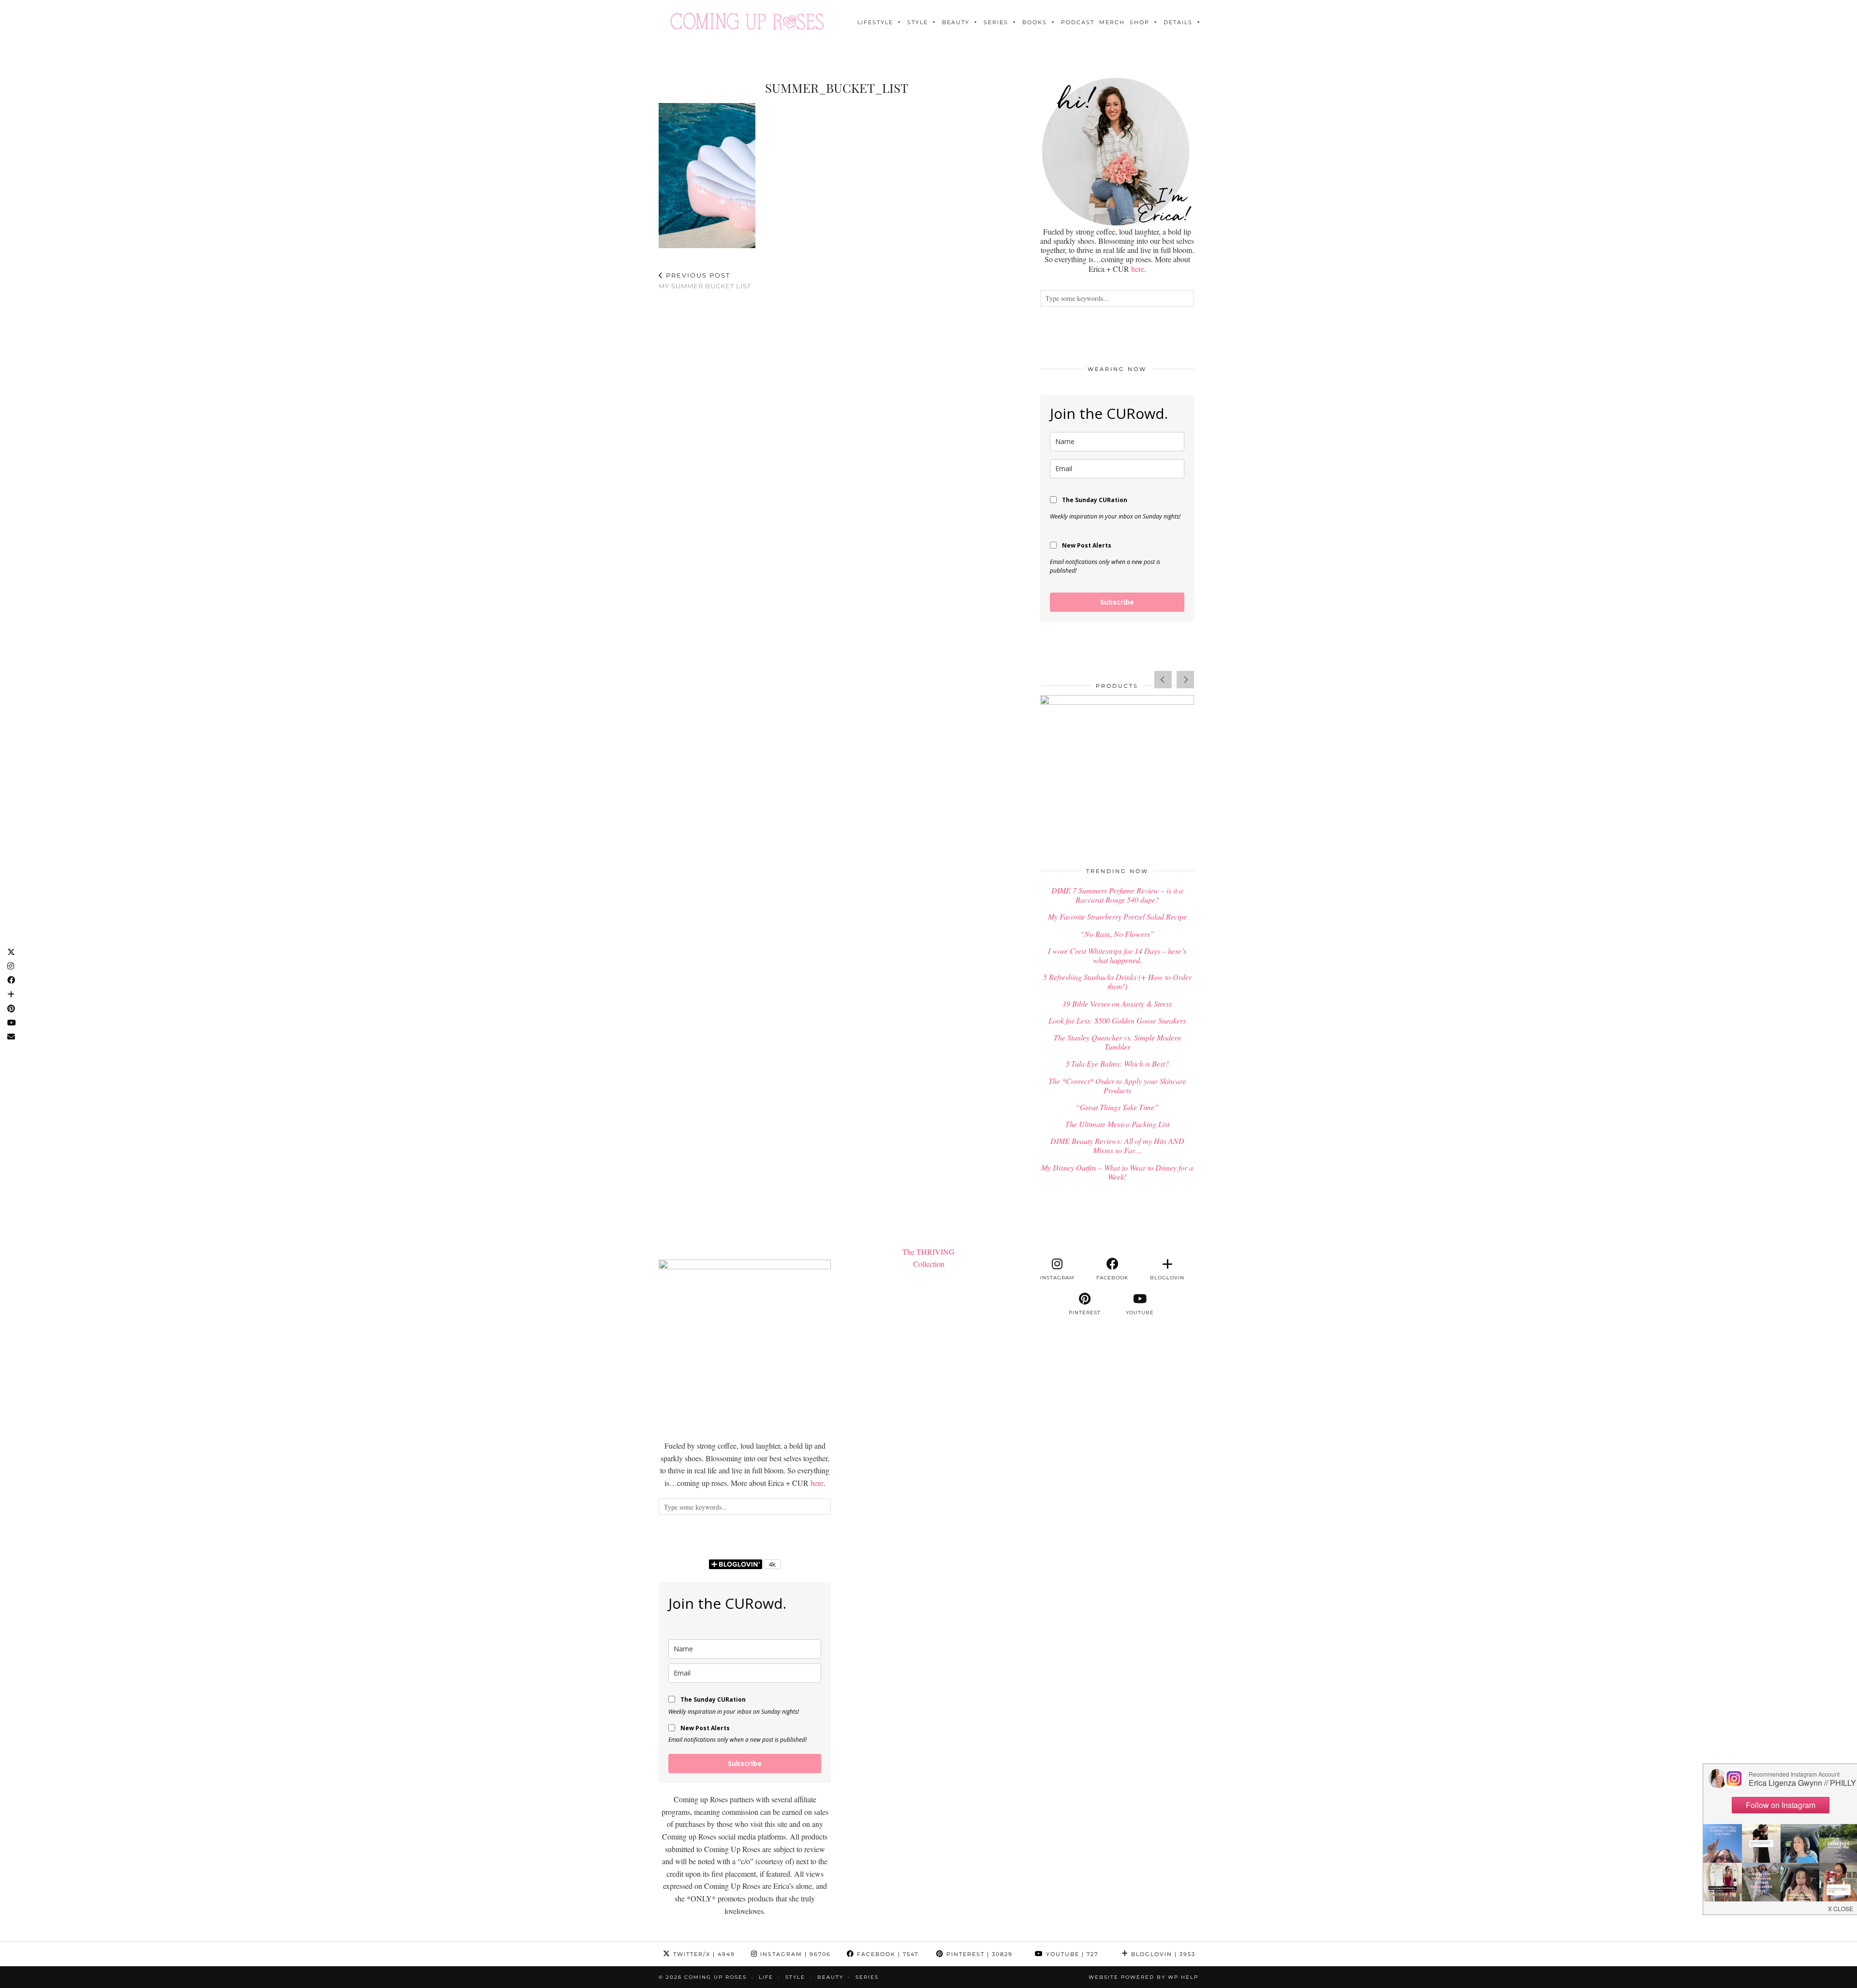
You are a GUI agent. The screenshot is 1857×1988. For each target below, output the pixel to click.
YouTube (1071, 1954)
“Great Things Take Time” (1117, 1107)
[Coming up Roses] (747, 21)
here (1138, 269)
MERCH (1112, 22)
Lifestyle (875, 22)
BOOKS (1035, 22)
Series (996, 22)
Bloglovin (1162, 1954)
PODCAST (1078, 22)
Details (1178, 22)
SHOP (1140, 22)
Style (918, 22)
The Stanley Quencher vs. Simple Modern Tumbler (1117, 1042)
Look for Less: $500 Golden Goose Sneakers (1117, 1020)
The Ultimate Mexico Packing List (1117, 1124)
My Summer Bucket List (705, 281)
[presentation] (1163, 680)
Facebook (886, 1954)
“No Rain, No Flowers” (1117, 934)
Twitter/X (703, 1954)
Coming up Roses (715, 1977)
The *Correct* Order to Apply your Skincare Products (1117, 1085)
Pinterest (978, 1954)
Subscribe (1117, 602)
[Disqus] (837, 424)
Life (766, 1977)
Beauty (956, 22)
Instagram (794, 1954)
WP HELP (1183, 1977)
